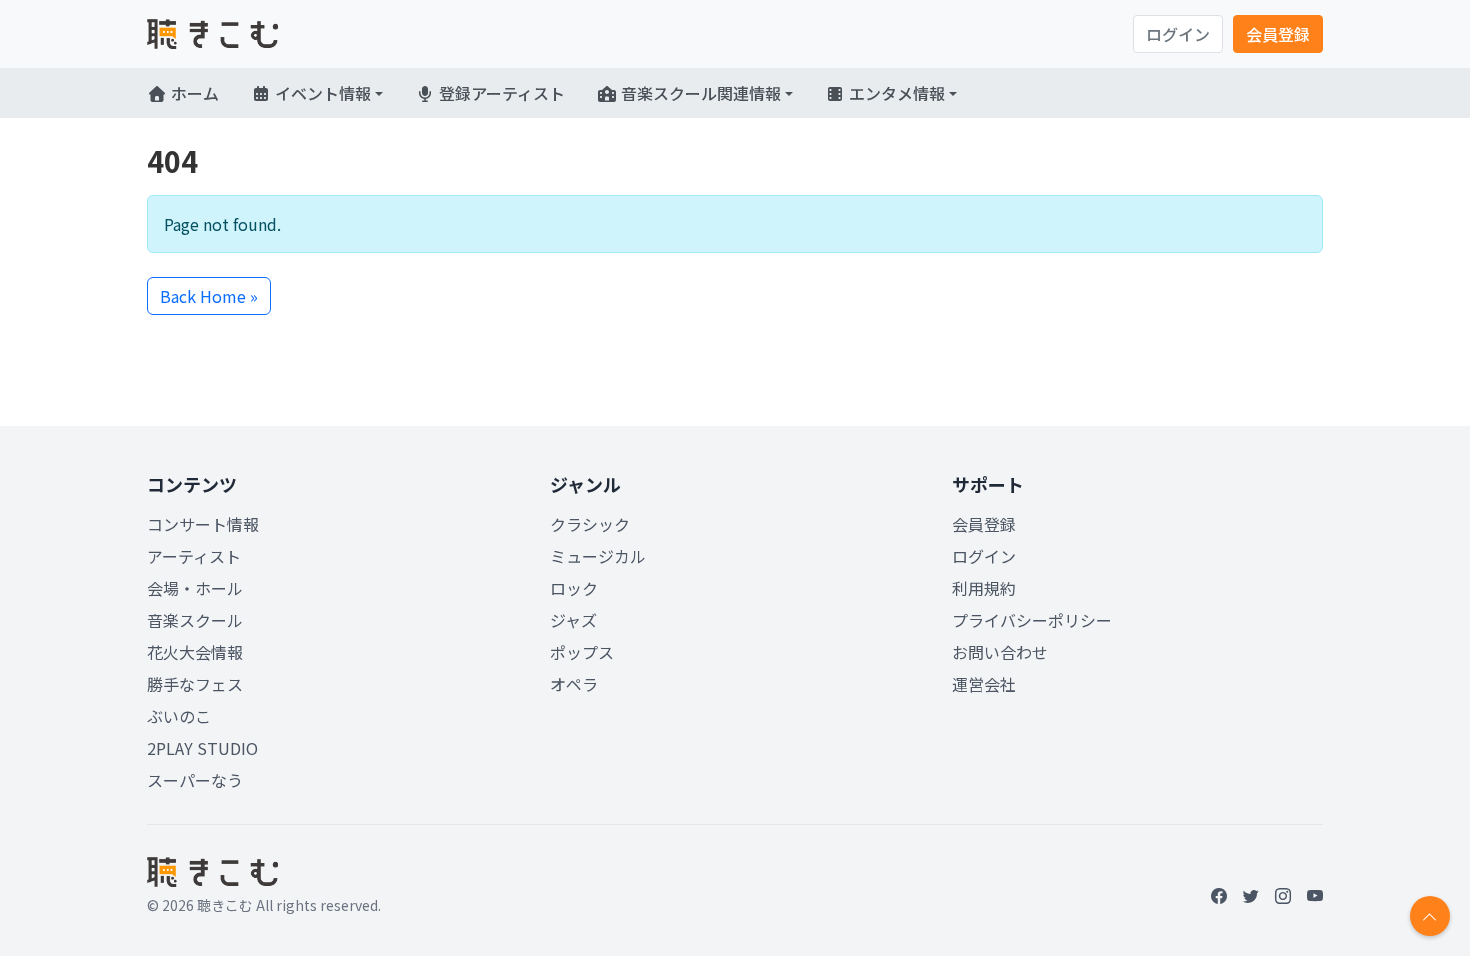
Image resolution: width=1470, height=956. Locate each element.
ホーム (193, 93)
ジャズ (573, 620)
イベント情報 (321, 93)
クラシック (590, 524)
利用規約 (984, 588)
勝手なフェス (195, 684)
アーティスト (194, 556)
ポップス (582, 652)
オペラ (574, 684)
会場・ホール (195, 588)
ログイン (1178, 34)
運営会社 (984, 684)
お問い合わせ (1000, 652)
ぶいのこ (179, 716)
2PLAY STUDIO (202, 748)
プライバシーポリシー (1032, 620)
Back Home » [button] (209, 296)
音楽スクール (195, 620)
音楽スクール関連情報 (699, 93)
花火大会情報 (195, 652)
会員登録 (1278, 34)
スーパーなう (195, 780)
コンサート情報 (203, 524)
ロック (574, 588)
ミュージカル (598, 556)
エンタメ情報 (895, 93)
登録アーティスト (500, 93)
